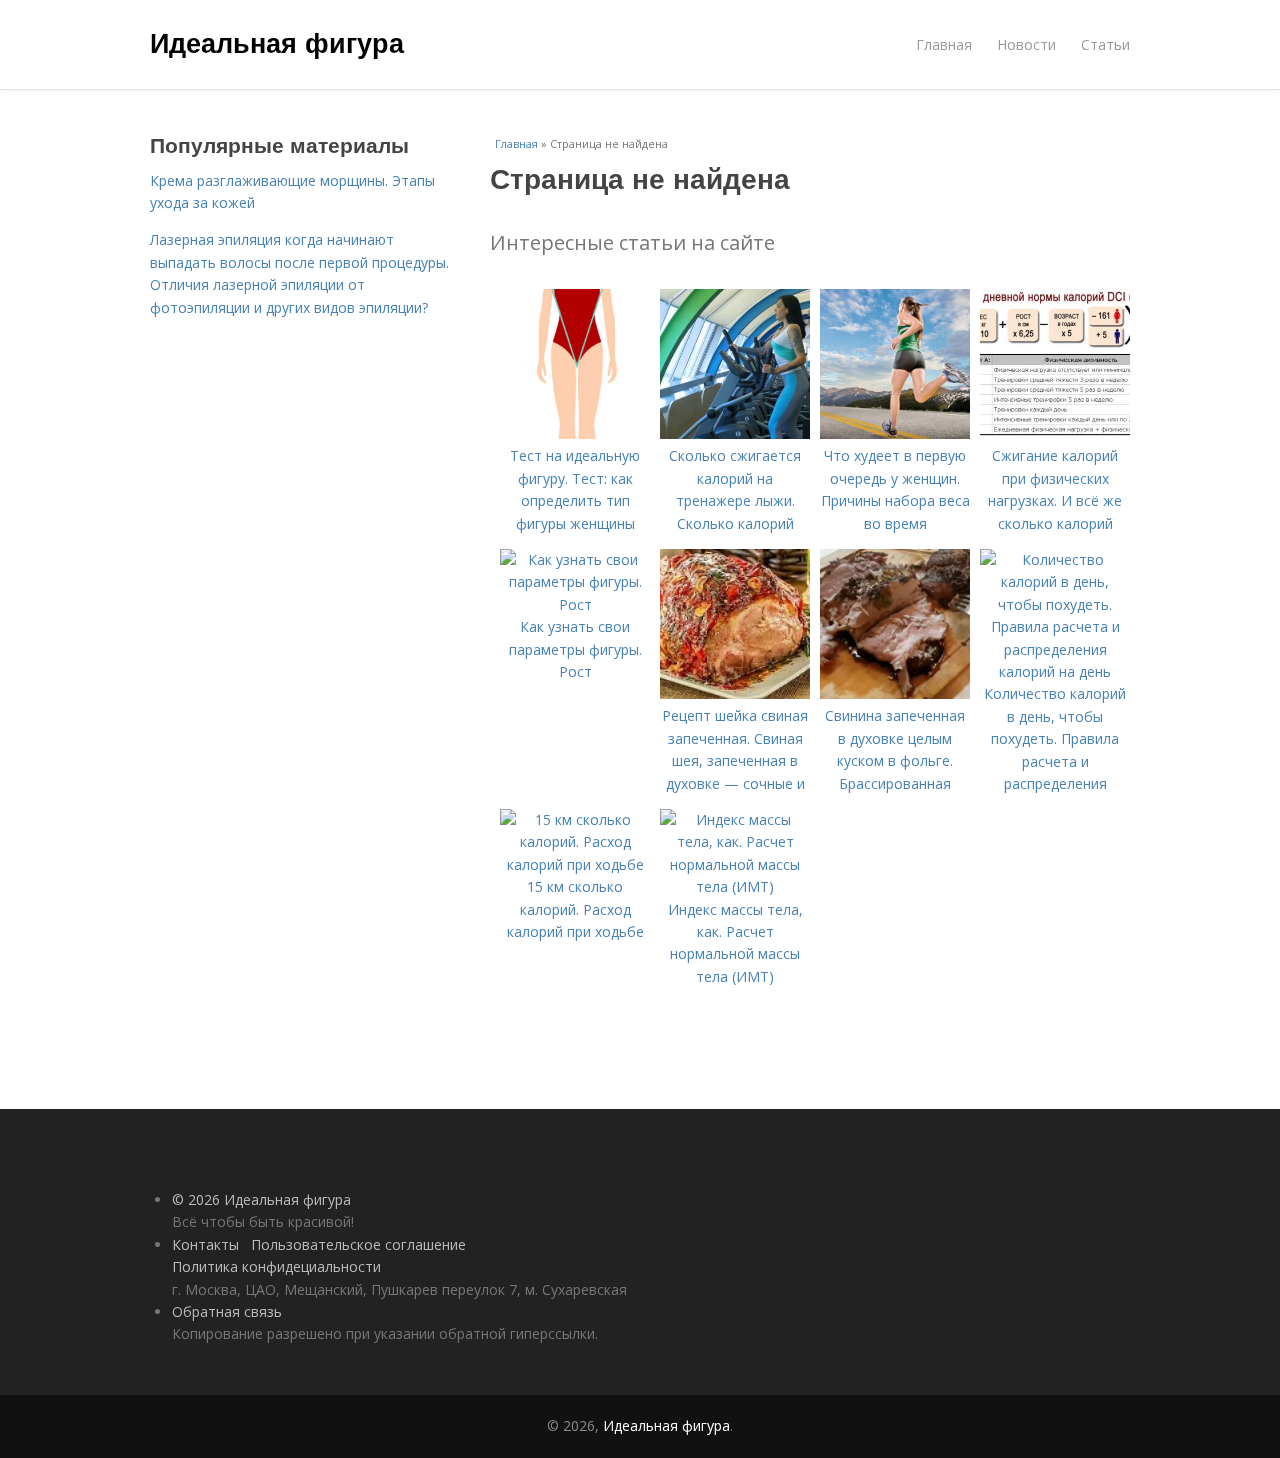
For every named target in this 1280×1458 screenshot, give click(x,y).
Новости (1026, 44)
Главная (944, 44)
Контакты (205, 1244)
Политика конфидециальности (276, 1266)
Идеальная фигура (277, 42)
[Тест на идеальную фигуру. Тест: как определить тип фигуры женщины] (575, 433)
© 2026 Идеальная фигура (261, 1199)
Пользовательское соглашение (358, 1244)
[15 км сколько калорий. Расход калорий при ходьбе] (575, 864)
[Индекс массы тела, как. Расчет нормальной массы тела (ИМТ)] (735, 886)
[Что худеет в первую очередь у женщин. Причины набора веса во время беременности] (895, 433)
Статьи (1105, 44)
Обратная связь (227, 1311)
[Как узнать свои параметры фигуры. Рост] (575, 604)
